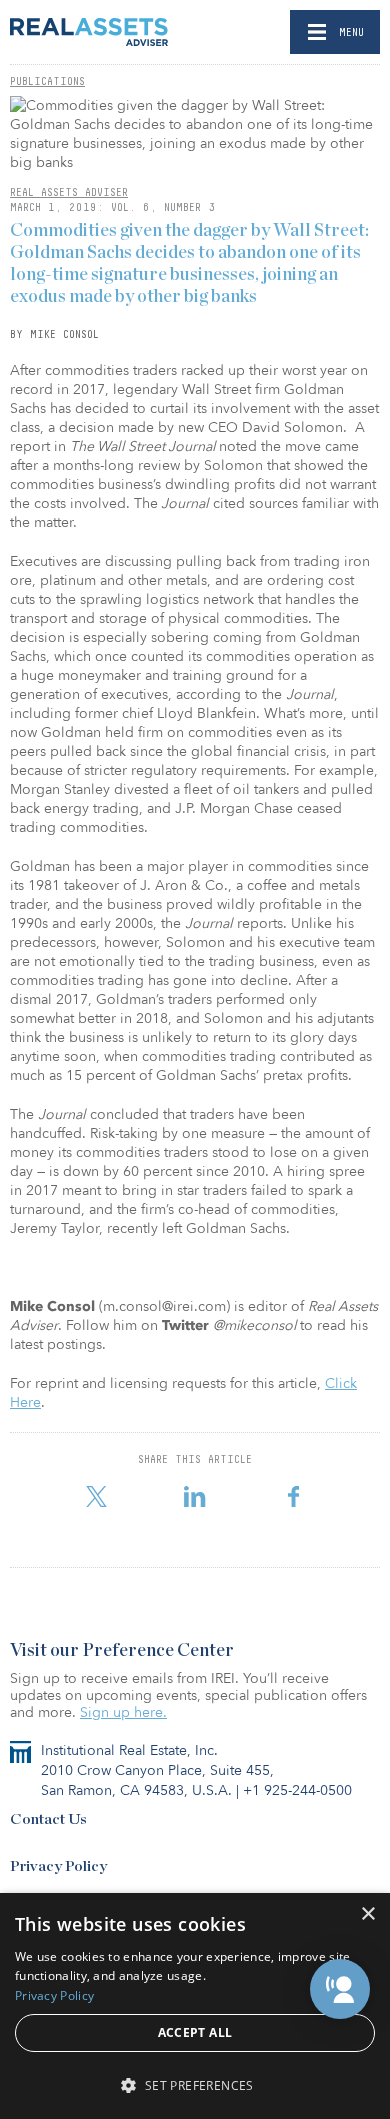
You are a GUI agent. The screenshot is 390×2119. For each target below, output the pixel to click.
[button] (340, 1989)
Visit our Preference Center (122, 1651)
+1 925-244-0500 (297, 1790)
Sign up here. (123, 1712)
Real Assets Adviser (69, 192)
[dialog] (195, 2006)
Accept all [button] (195, 2032)
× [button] (367, 1914)
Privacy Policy (58, 1866)
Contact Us (48, 1819)
